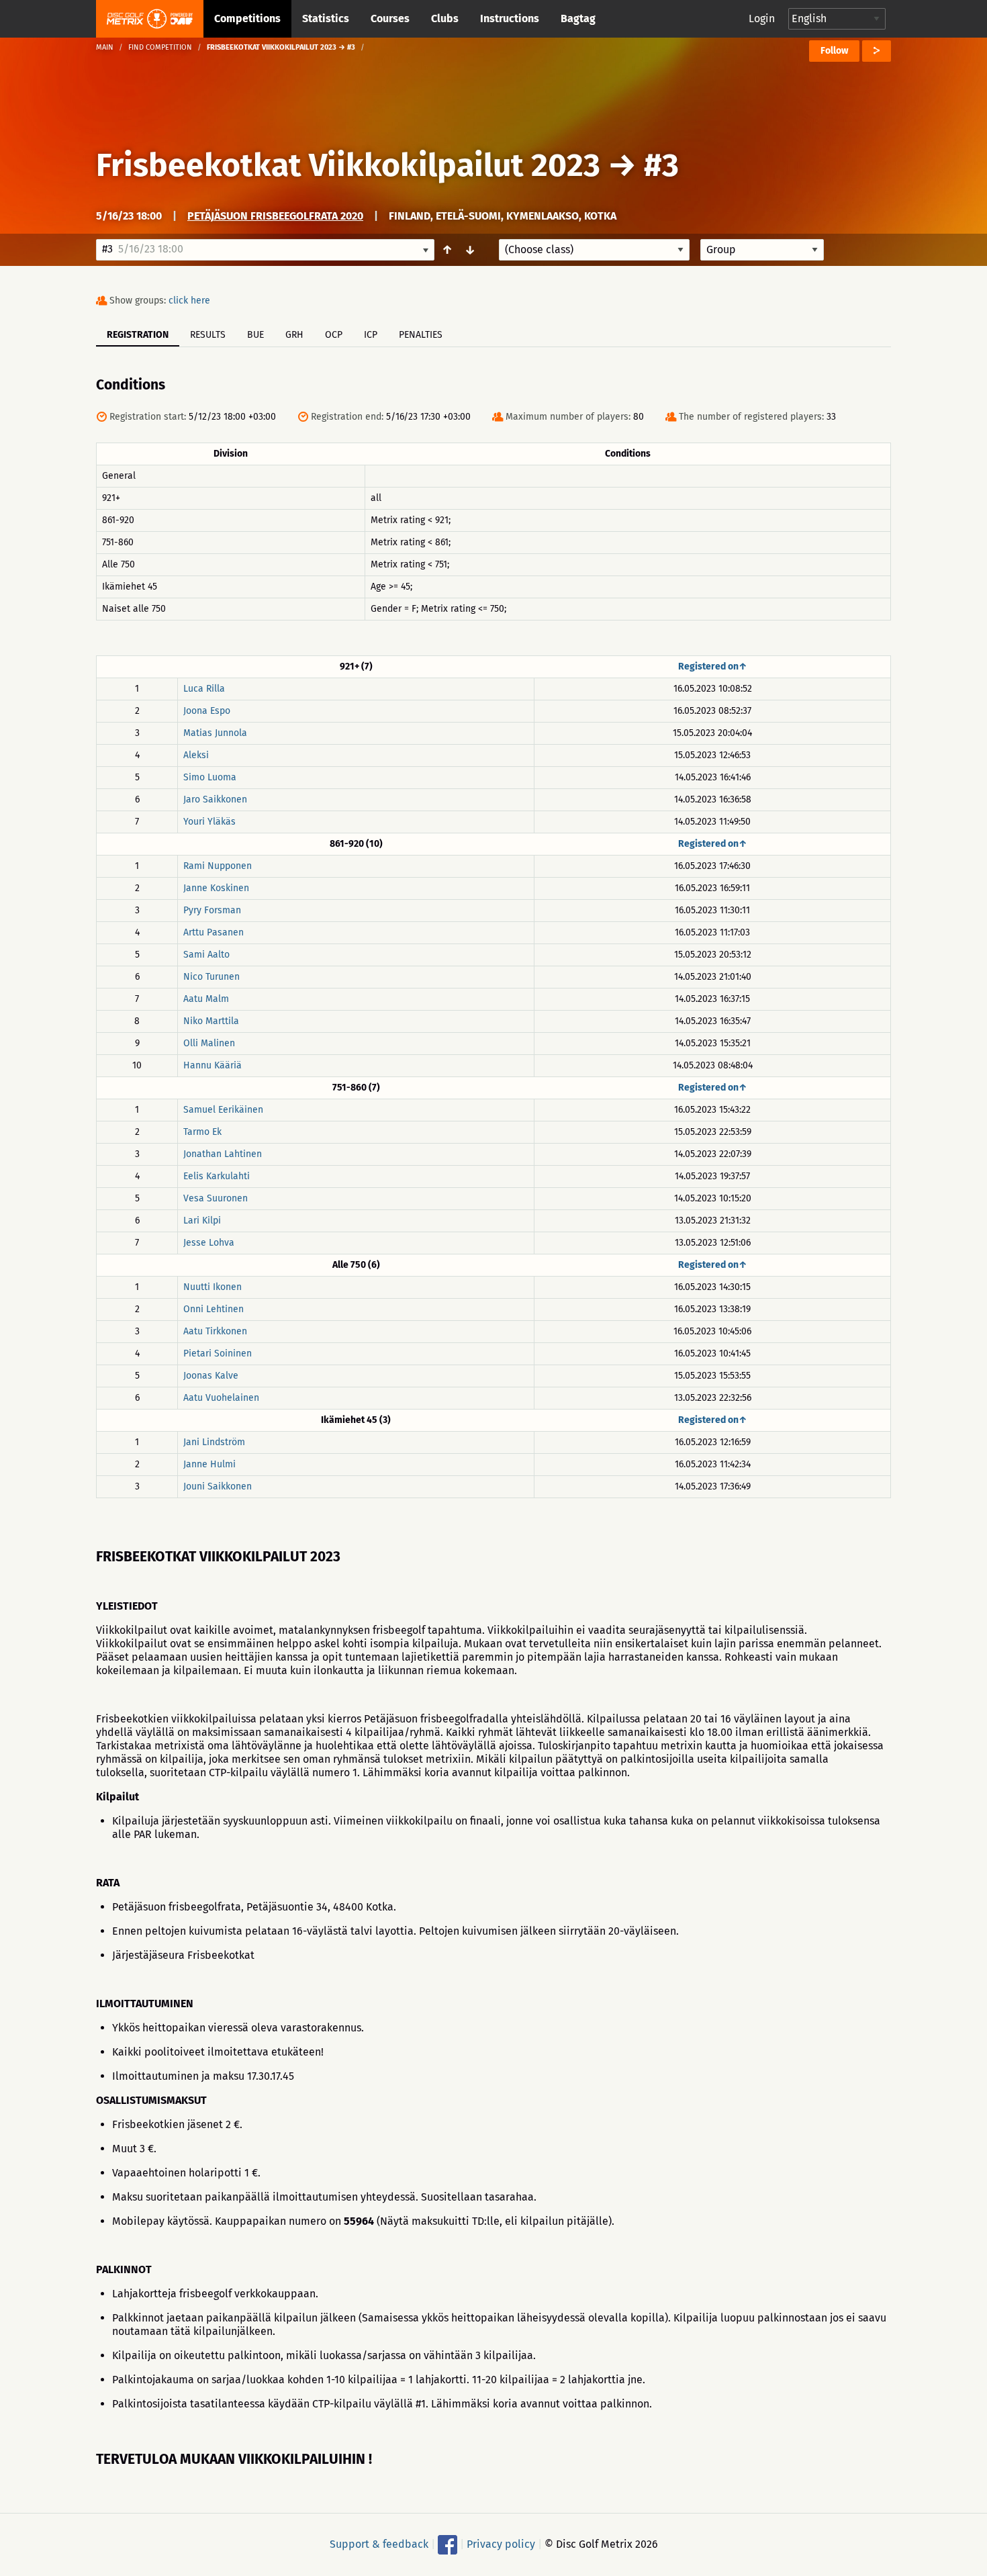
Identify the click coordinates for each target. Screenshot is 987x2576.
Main (105, 47)
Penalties (421, 335)
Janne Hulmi (209, 1464)
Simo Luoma (210, 777)
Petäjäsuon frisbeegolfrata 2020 (275, 216)
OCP (334, 335)
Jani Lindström (214, 1442)
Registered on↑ (713, 666)
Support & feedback (379, 2544)
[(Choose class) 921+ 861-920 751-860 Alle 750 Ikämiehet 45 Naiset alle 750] (594, 250)
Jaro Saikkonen (215, 799)
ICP (371, 335)
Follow (834, 51)
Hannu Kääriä (213, 1065)
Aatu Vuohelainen (221, 1398)
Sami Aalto (206, 955)
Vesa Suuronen (216, 1198)
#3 (661, 165)
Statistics (326, 18)
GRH (294, 335)
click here (189, 301)
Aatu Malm (206, 999)
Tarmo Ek (202, 1132)
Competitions (247, 18)
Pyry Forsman (212, 910)
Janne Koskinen (216, 888)
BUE (255, 335)
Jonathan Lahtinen (223, 1154)
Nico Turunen (211, 977)
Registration (138, 335)
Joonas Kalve (211, 1376)
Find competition (160, 47)
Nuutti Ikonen (213, 1287)
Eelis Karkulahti (217, 1176)
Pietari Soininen (218, 1353)
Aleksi (196, 755)
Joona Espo (207, 711)
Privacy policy (501, 2544)
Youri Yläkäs (209, 822)
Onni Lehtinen (214, 1309)
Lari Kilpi (202, 1221)
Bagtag (578, 18)
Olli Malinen (209, 1043)
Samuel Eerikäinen (223, 1110)
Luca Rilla (204, 689)
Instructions (510, 18)
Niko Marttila (211, 1021)
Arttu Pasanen (214, 932)
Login (762, 18)
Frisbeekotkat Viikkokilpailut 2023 (348, 165)
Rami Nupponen (218, 866)
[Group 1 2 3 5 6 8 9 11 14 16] (762, 250)
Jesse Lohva (209, 1243)
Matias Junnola (215, 733)
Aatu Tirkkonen (215, 1331)
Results (208, 335)
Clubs (445, 18)
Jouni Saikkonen (218, 1486)
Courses (390, 18)
